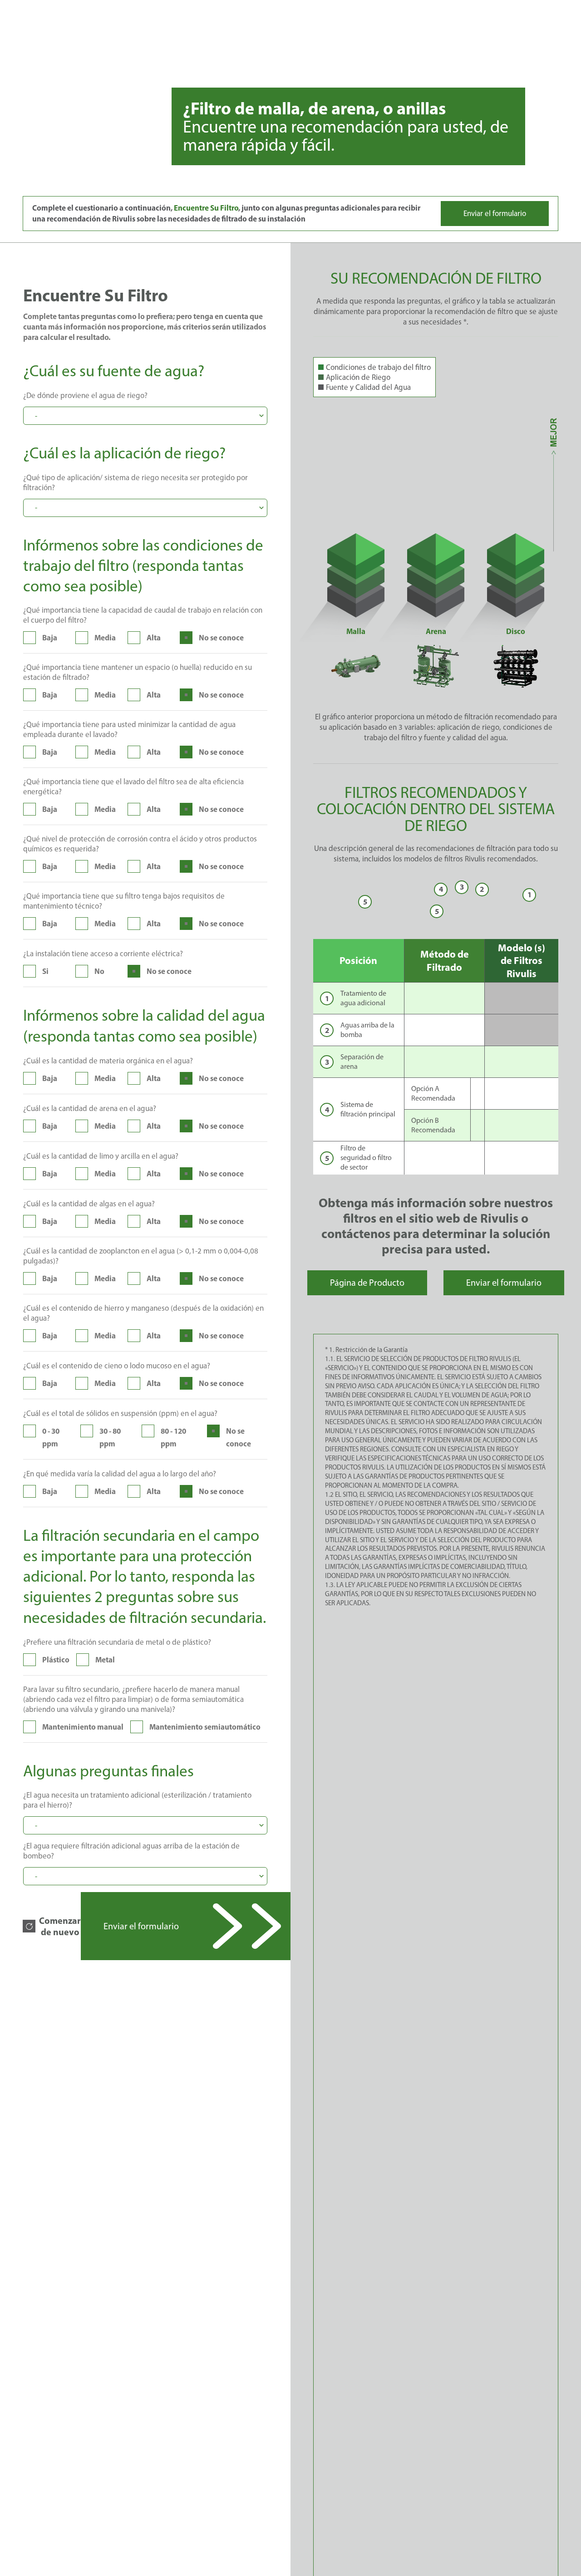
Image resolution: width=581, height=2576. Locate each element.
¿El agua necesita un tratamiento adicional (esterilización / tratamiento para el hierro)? (137, 1800)
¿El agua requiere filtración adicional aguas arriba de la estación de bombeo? (131, 1851)
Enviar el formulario (495, 213)
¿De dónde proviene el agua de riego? (85, 395)
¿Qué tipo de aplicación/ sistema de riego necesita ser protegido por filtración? (135, 482)
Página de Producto (367, 1283)
